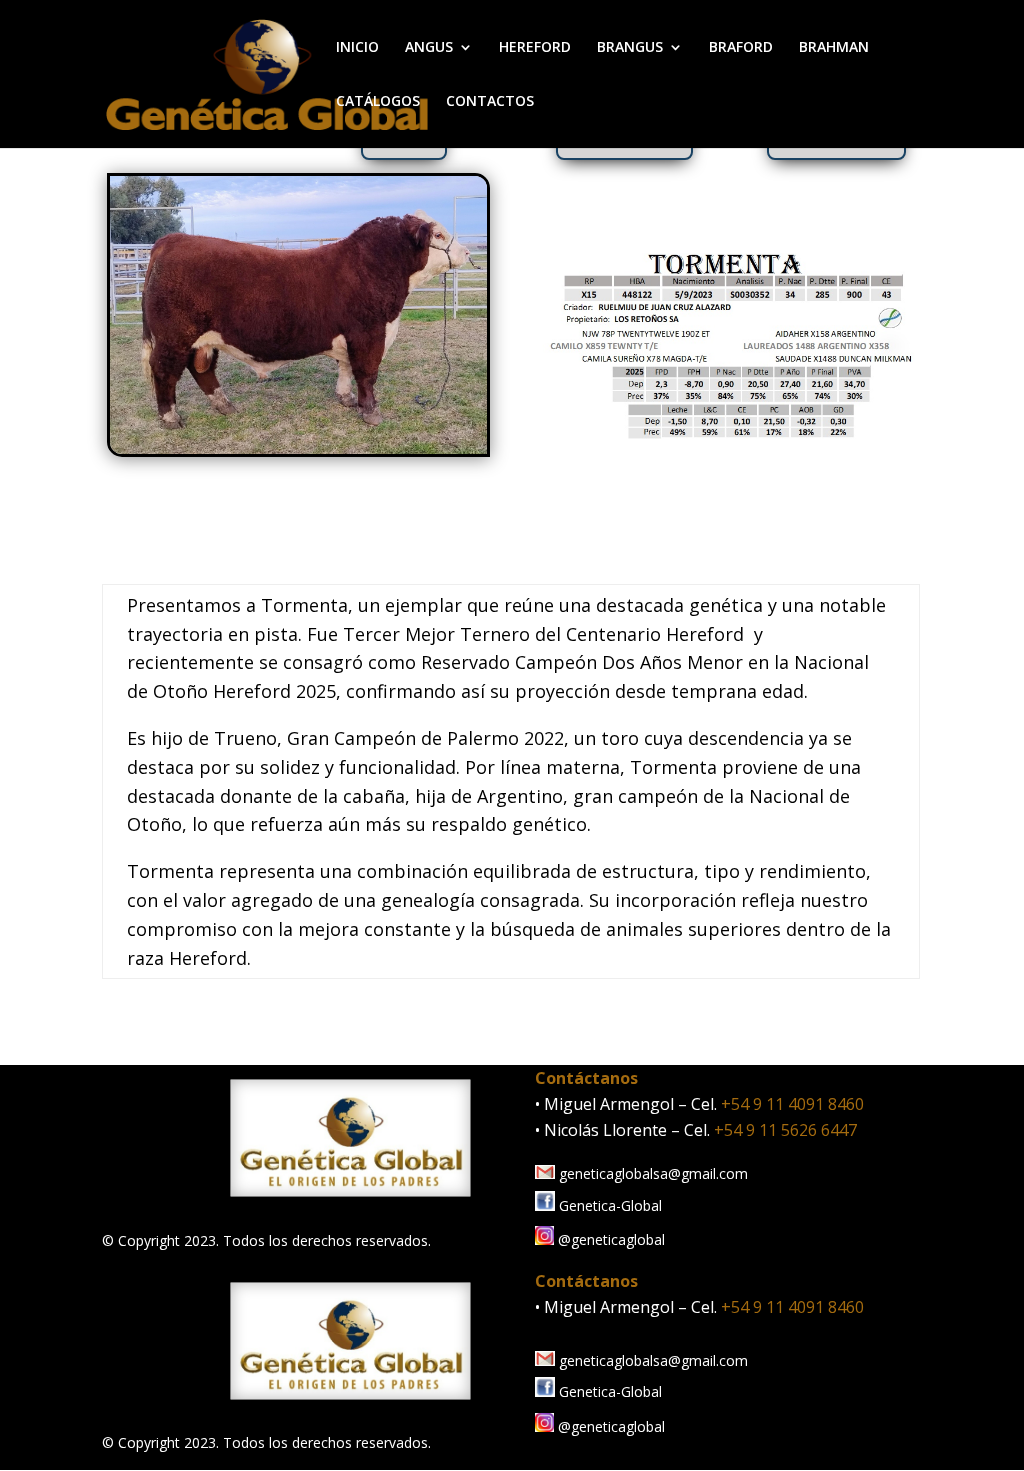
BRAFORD (741, 48)
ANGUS (429, 48)
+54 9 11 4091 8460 (792, 1104)
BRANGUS (630, 48)
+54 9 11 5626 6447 (785, 1130)
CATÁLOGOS (378, 102)
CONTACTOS (490, 102)
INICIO (357, 48)
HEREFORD (535, 48)
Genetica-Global (608, 1205)
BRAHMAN (834, 48)
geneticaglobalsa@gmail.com (651, 1173)
